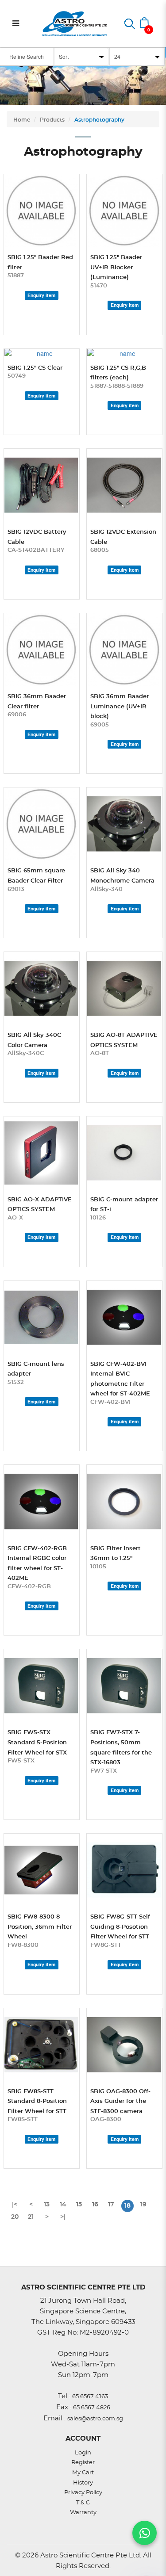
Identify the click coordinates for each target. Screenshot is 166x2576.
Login (83, 2453)
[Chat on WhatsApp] (145, 2533)
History (83, 2483)
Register (83, 2463)
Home (22, 120)
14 (63, 2205)
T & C (83, 2503)
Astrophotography (99, 120)
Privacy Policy (83, 2493)
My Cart (83, 2473)
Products (52, 120)
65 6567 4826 (92, 2408)
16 (95, 2205)
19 (143, 2205)
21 (31, 2217)
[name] (42, 211)
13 (47, 2205)
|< (15, 2205)
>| (63, 2217)
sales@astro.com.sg (95, 2419)
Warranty (83, 2513)
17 (111, 2205)
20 (15, 2217)
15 (79, 2205)
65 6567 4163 (90, 2397)
